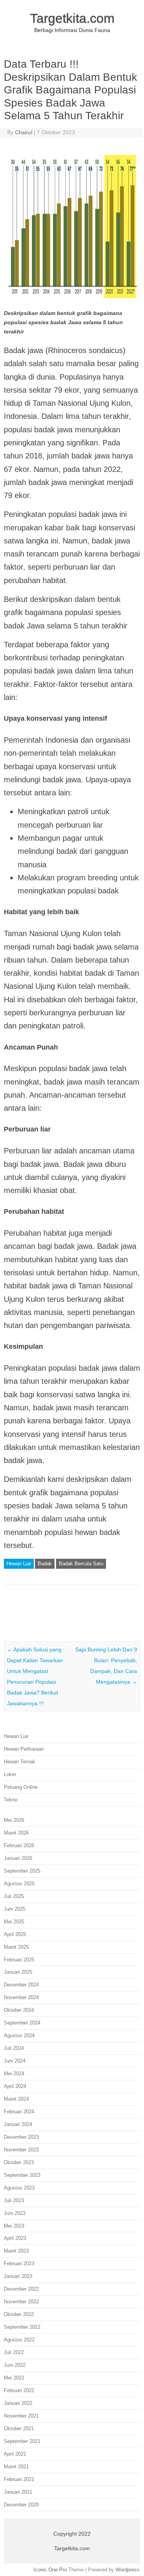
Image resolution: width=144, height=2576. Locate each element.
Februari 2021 (19, 2479)
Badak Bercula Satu (81, 1564)
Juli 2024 (14, 2048)
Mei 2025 (14, 1922)
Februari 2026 (19, 1845)
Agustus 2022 (19, 2340)
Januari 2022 (18, 2403)
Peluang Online (21, 1787)
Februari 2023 (19, 2264)
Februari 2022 (19, 2390)
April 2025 (15, 1934)
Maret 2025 (16, 1947)
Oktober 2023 (19, 2162)
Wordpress (127, 2570)
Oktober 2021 (19, 2429)
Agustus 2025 (19, 1884)
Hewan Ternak (20, 1762)
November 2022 (21, 2302)
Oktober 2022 (19, 2314)
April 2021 (15, 2454)
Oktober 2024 (19, 2010)
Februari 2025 (19, 1960)
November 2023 (21, 2150)
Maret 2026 (16, 1833)
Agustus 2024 (19, 2035)
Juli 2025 (14, 1896)
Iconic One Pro (50, 2570)
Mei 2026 (14, 1820)
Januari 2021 (18, 2492)
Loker (10, 1774)
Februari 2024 (19, 2112)
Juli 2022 (14, 2352)
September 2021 (22, 2441)
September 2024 (22, 2023)
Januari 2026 (18, 1858)
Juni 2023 (15, 2213)
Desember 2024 (21, 1985)
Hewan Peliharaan (24, 1749)
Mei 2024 (14, 2074)
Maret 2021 (16, 2467)
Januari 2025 (18, 1972)
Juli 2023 (14, 2200)
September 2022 (22, 2327)
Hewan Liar (19, 1564)
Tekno (11, 1800)
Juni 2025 (15, 1909)
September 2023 (22, 2175)
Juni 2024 (15, 2061)
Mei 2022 (14, 2378)
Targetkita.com (72, 18)
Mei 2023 (14, 2226)
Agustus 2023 (19, 2188)
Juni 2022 (15, 2365)
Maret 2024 (16, 2099)
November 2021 (21, 2416)
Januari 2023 (18, 2276)
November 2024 (21, 1997)
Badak (45, 1564)
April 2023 (15, 2238)
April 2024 (15, 2086)
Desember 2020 (21, 2505)
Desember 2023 (21, 2137)
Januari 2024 (18, 2124)
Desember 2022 (21, 2289)
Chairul (24, 132)
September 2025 (22, 1871)
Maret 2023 (16, 2251)
